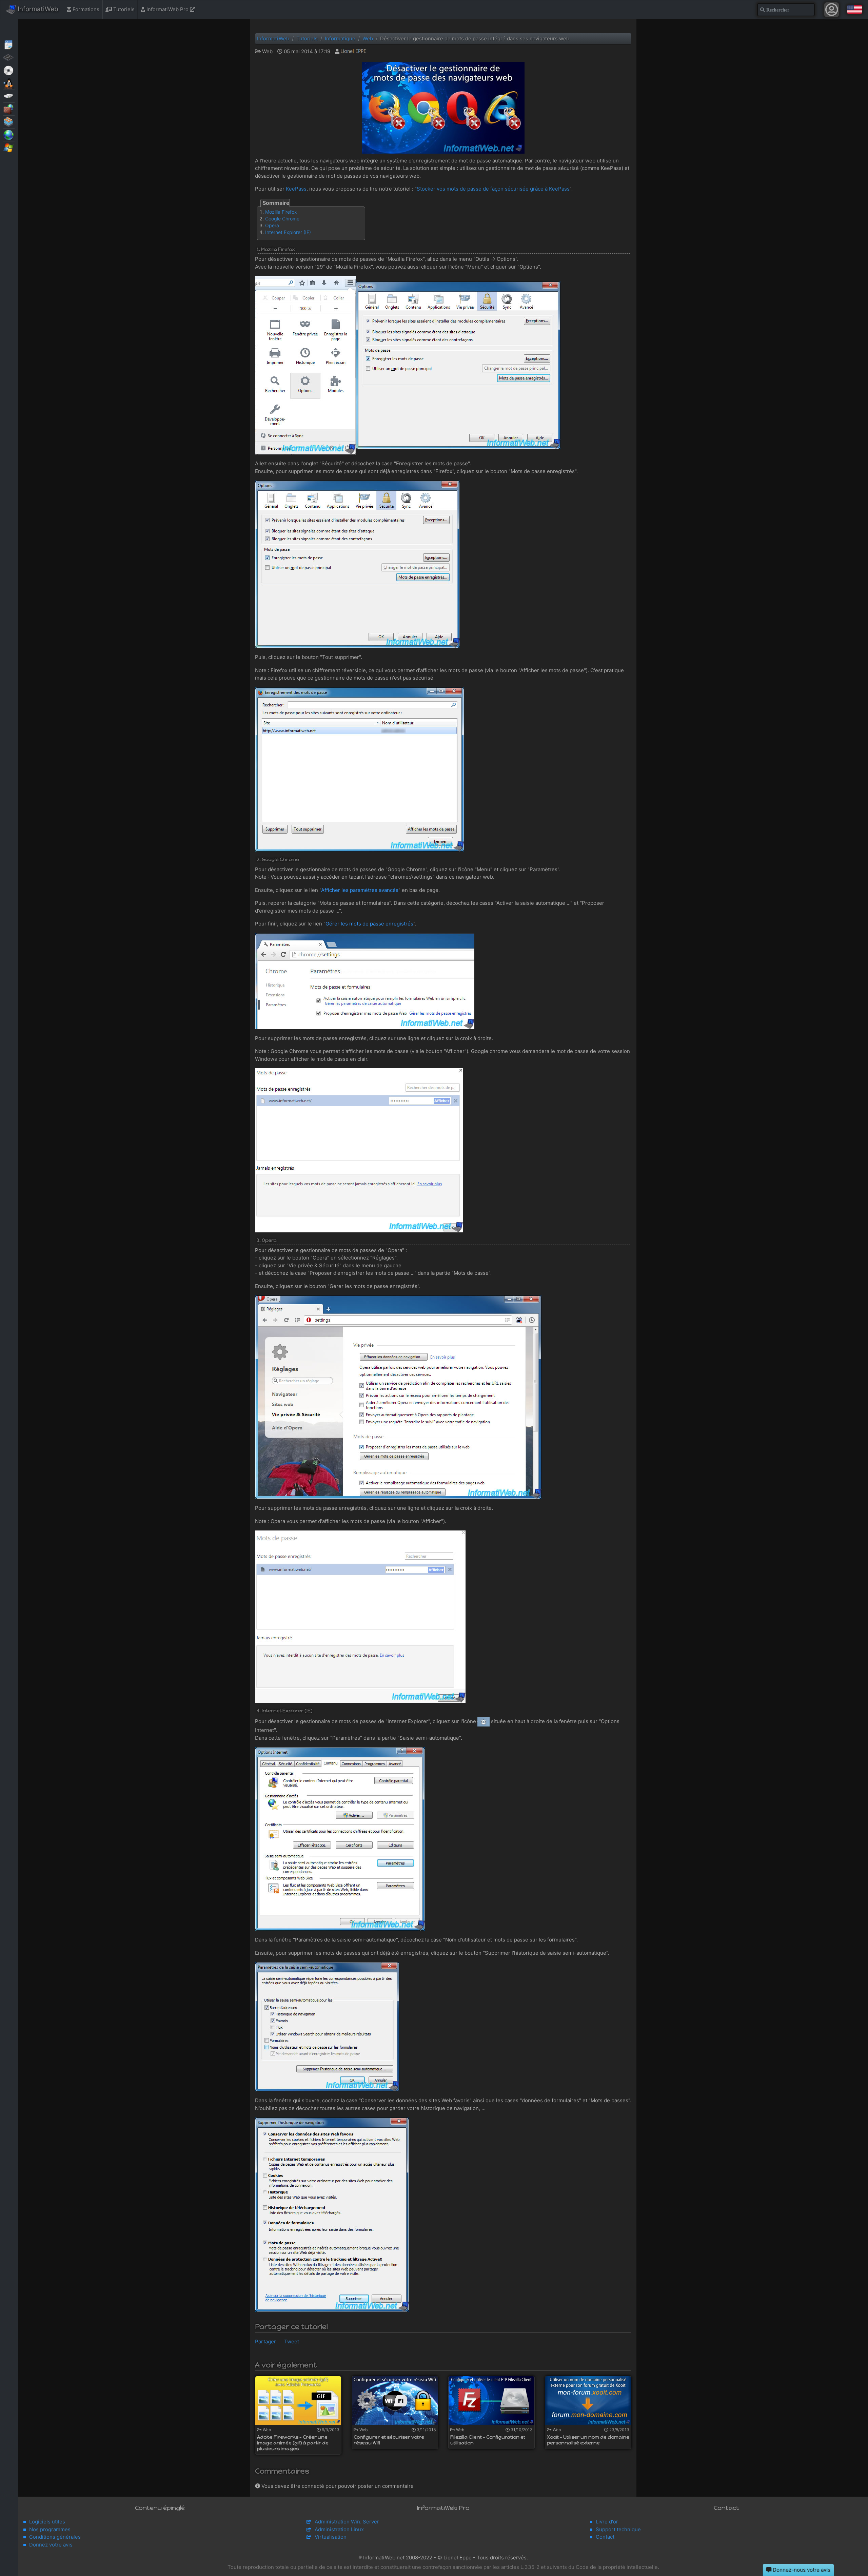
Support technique (618, 2529)
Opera (272, 225)
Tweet (292, 2341)
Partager (265, 2341)
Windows (9, 147)
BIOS (9, 57)
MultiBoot (9, 83)
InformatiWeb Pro (167, 9)
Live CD (9, 70)
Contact (605, 2537)
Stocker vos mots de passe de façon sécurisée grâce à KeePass (493, 189)
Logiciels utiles (47, 2522)
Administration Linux (339, 2529)
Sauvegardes (9, 96)
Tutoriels (123, 9)
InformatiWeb (37, 9)
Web (9, 134)
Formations (85, 9)
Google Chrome (282, 219)
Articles (9, 44)
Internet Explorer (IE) (288, 232)
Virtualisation (9, 121)
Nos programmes (50, 2529)
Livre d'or (607, 2522)
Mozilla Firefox (281, 212)
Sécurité (9, 109)
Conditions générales (55, 2537)
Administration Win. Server (347, 2522)
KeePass (296, 189)
